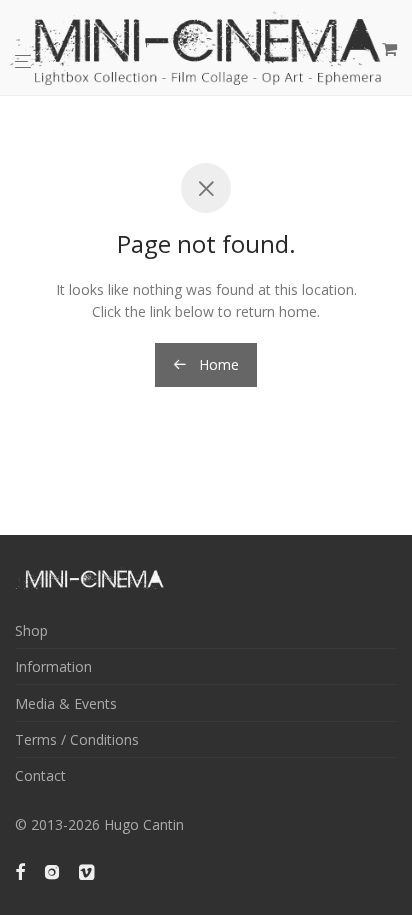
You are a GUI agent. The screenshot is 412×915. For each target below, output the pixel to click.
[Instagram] (52, 870)
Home (217, 364)
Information (53, 666)
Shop (31, 630)
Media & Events (66, 703)
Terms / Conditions (77, 739)
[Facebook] (20, 870)
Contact (40, 775)
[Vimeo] (88, 870)
